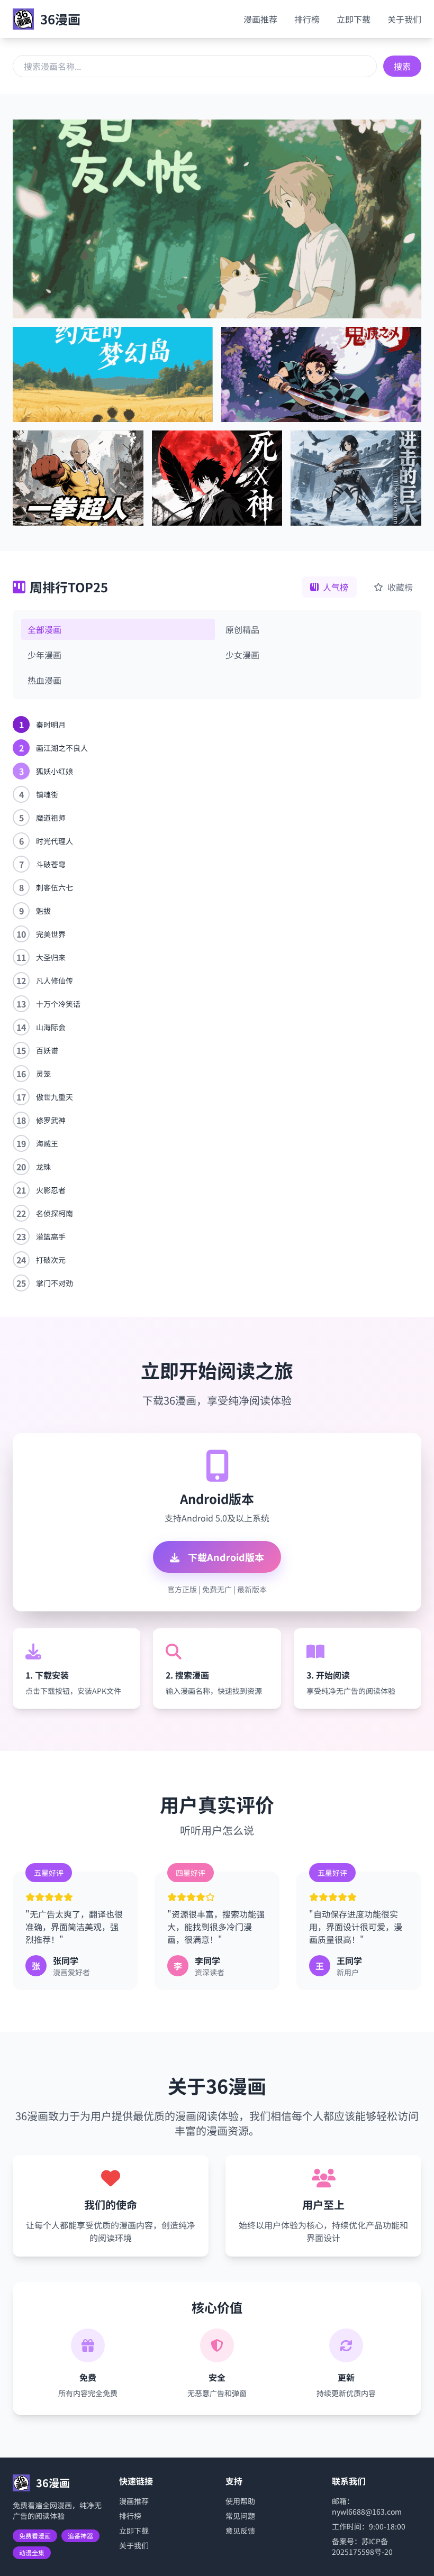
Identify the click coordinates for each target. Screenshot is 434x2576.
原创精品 (242, 629)
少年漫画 (44, 655)
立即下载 (354, 19)
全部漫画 (44, 629)
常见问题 (240, 2516)
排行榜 (307, 19)
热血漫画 (44, 680)
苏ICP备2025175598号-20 (362, 2546)
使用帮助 (240, 2501)
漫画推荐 (260, 19)
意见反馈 (240, 2531)
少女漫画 (242, 655)
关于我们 (404, 19)
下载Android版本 (225, 1557)
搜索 (402, 66)
